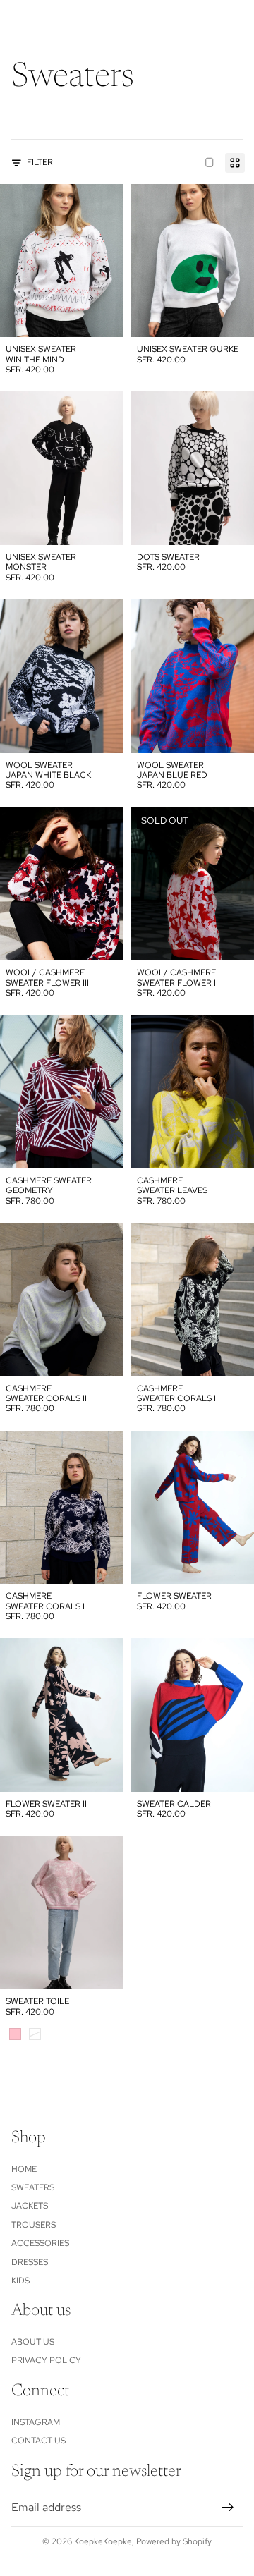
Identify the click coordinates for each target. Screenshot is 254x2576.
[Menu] (16, 21)
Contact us (38, 2441)
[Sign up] (228, 2507)
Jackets (30, 2206)
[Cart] (237, 21)
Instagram (36, 2422)
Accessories (40, 2243)
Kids (20, 2281)
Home (24, 2168)
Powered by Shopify (174, 2541)
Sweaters (33, 2187)
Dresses (30, 2261)
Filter (40, 162)
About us (33, 2342)
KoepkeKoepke (103, 2541)
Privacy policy (46, 2360)
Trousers (34, 2225)
